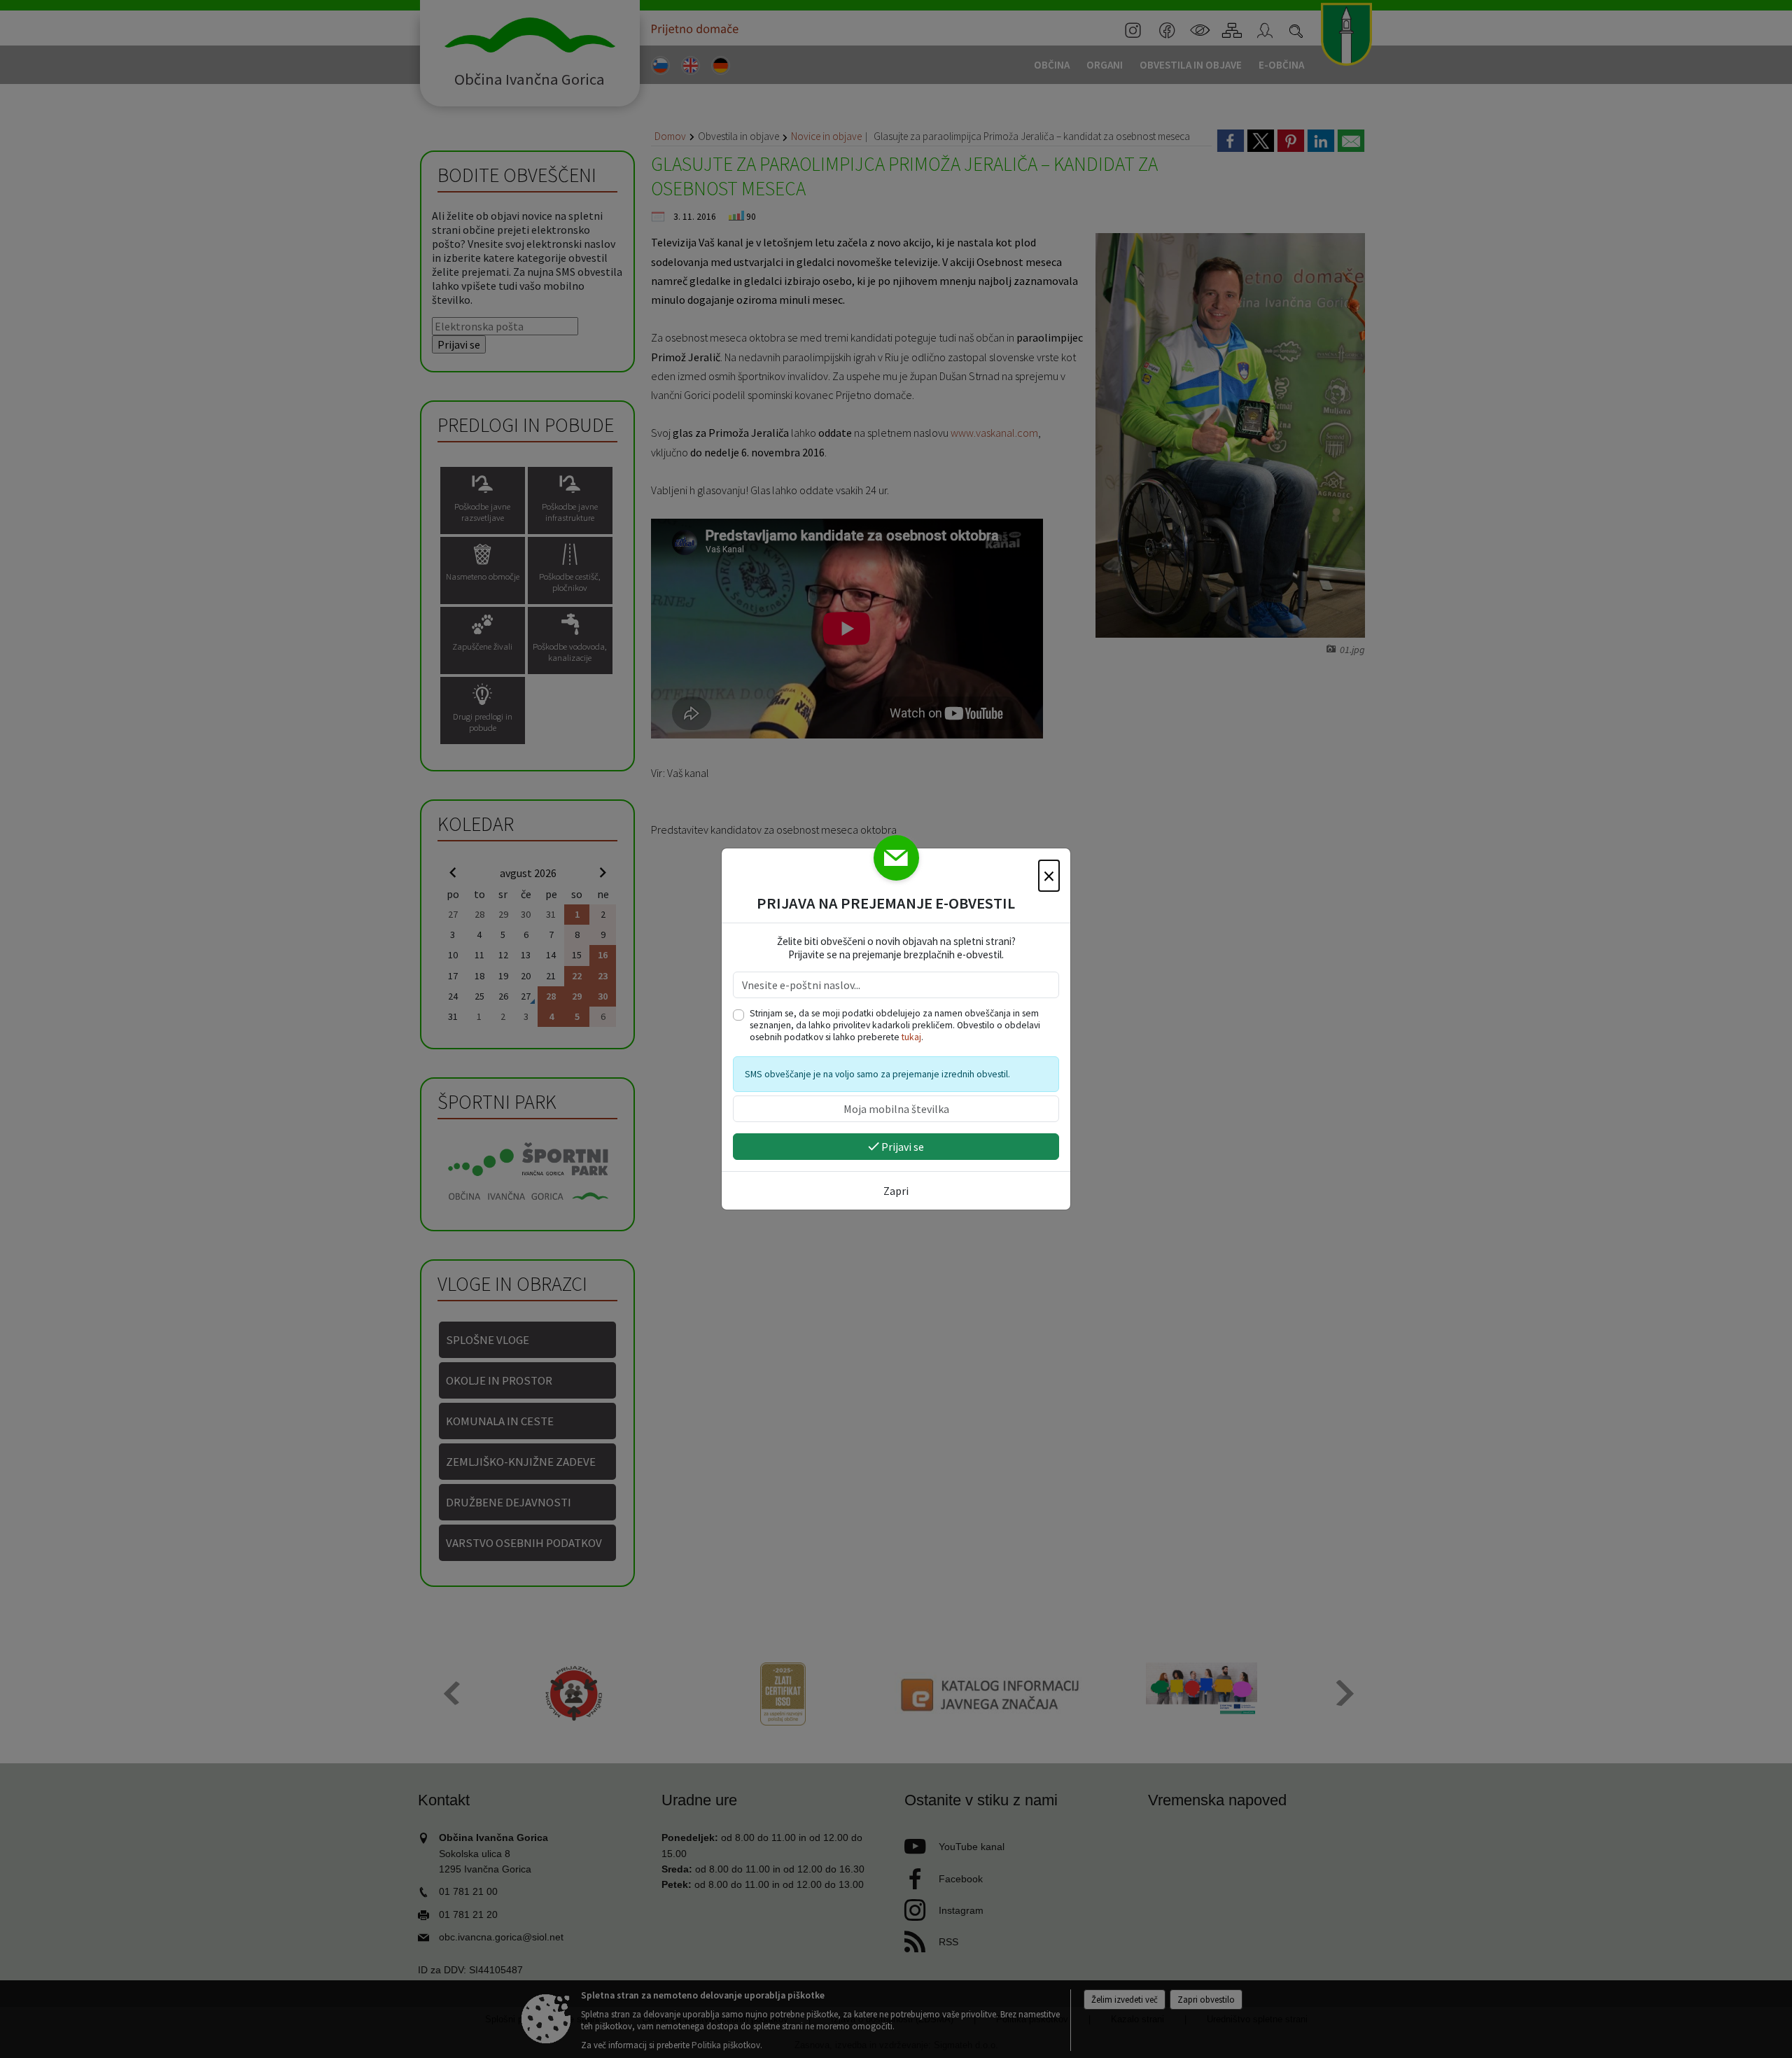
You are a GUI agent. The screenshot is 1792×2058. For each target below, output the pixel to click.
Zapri (896, 1191)
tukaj (911, 1037)
